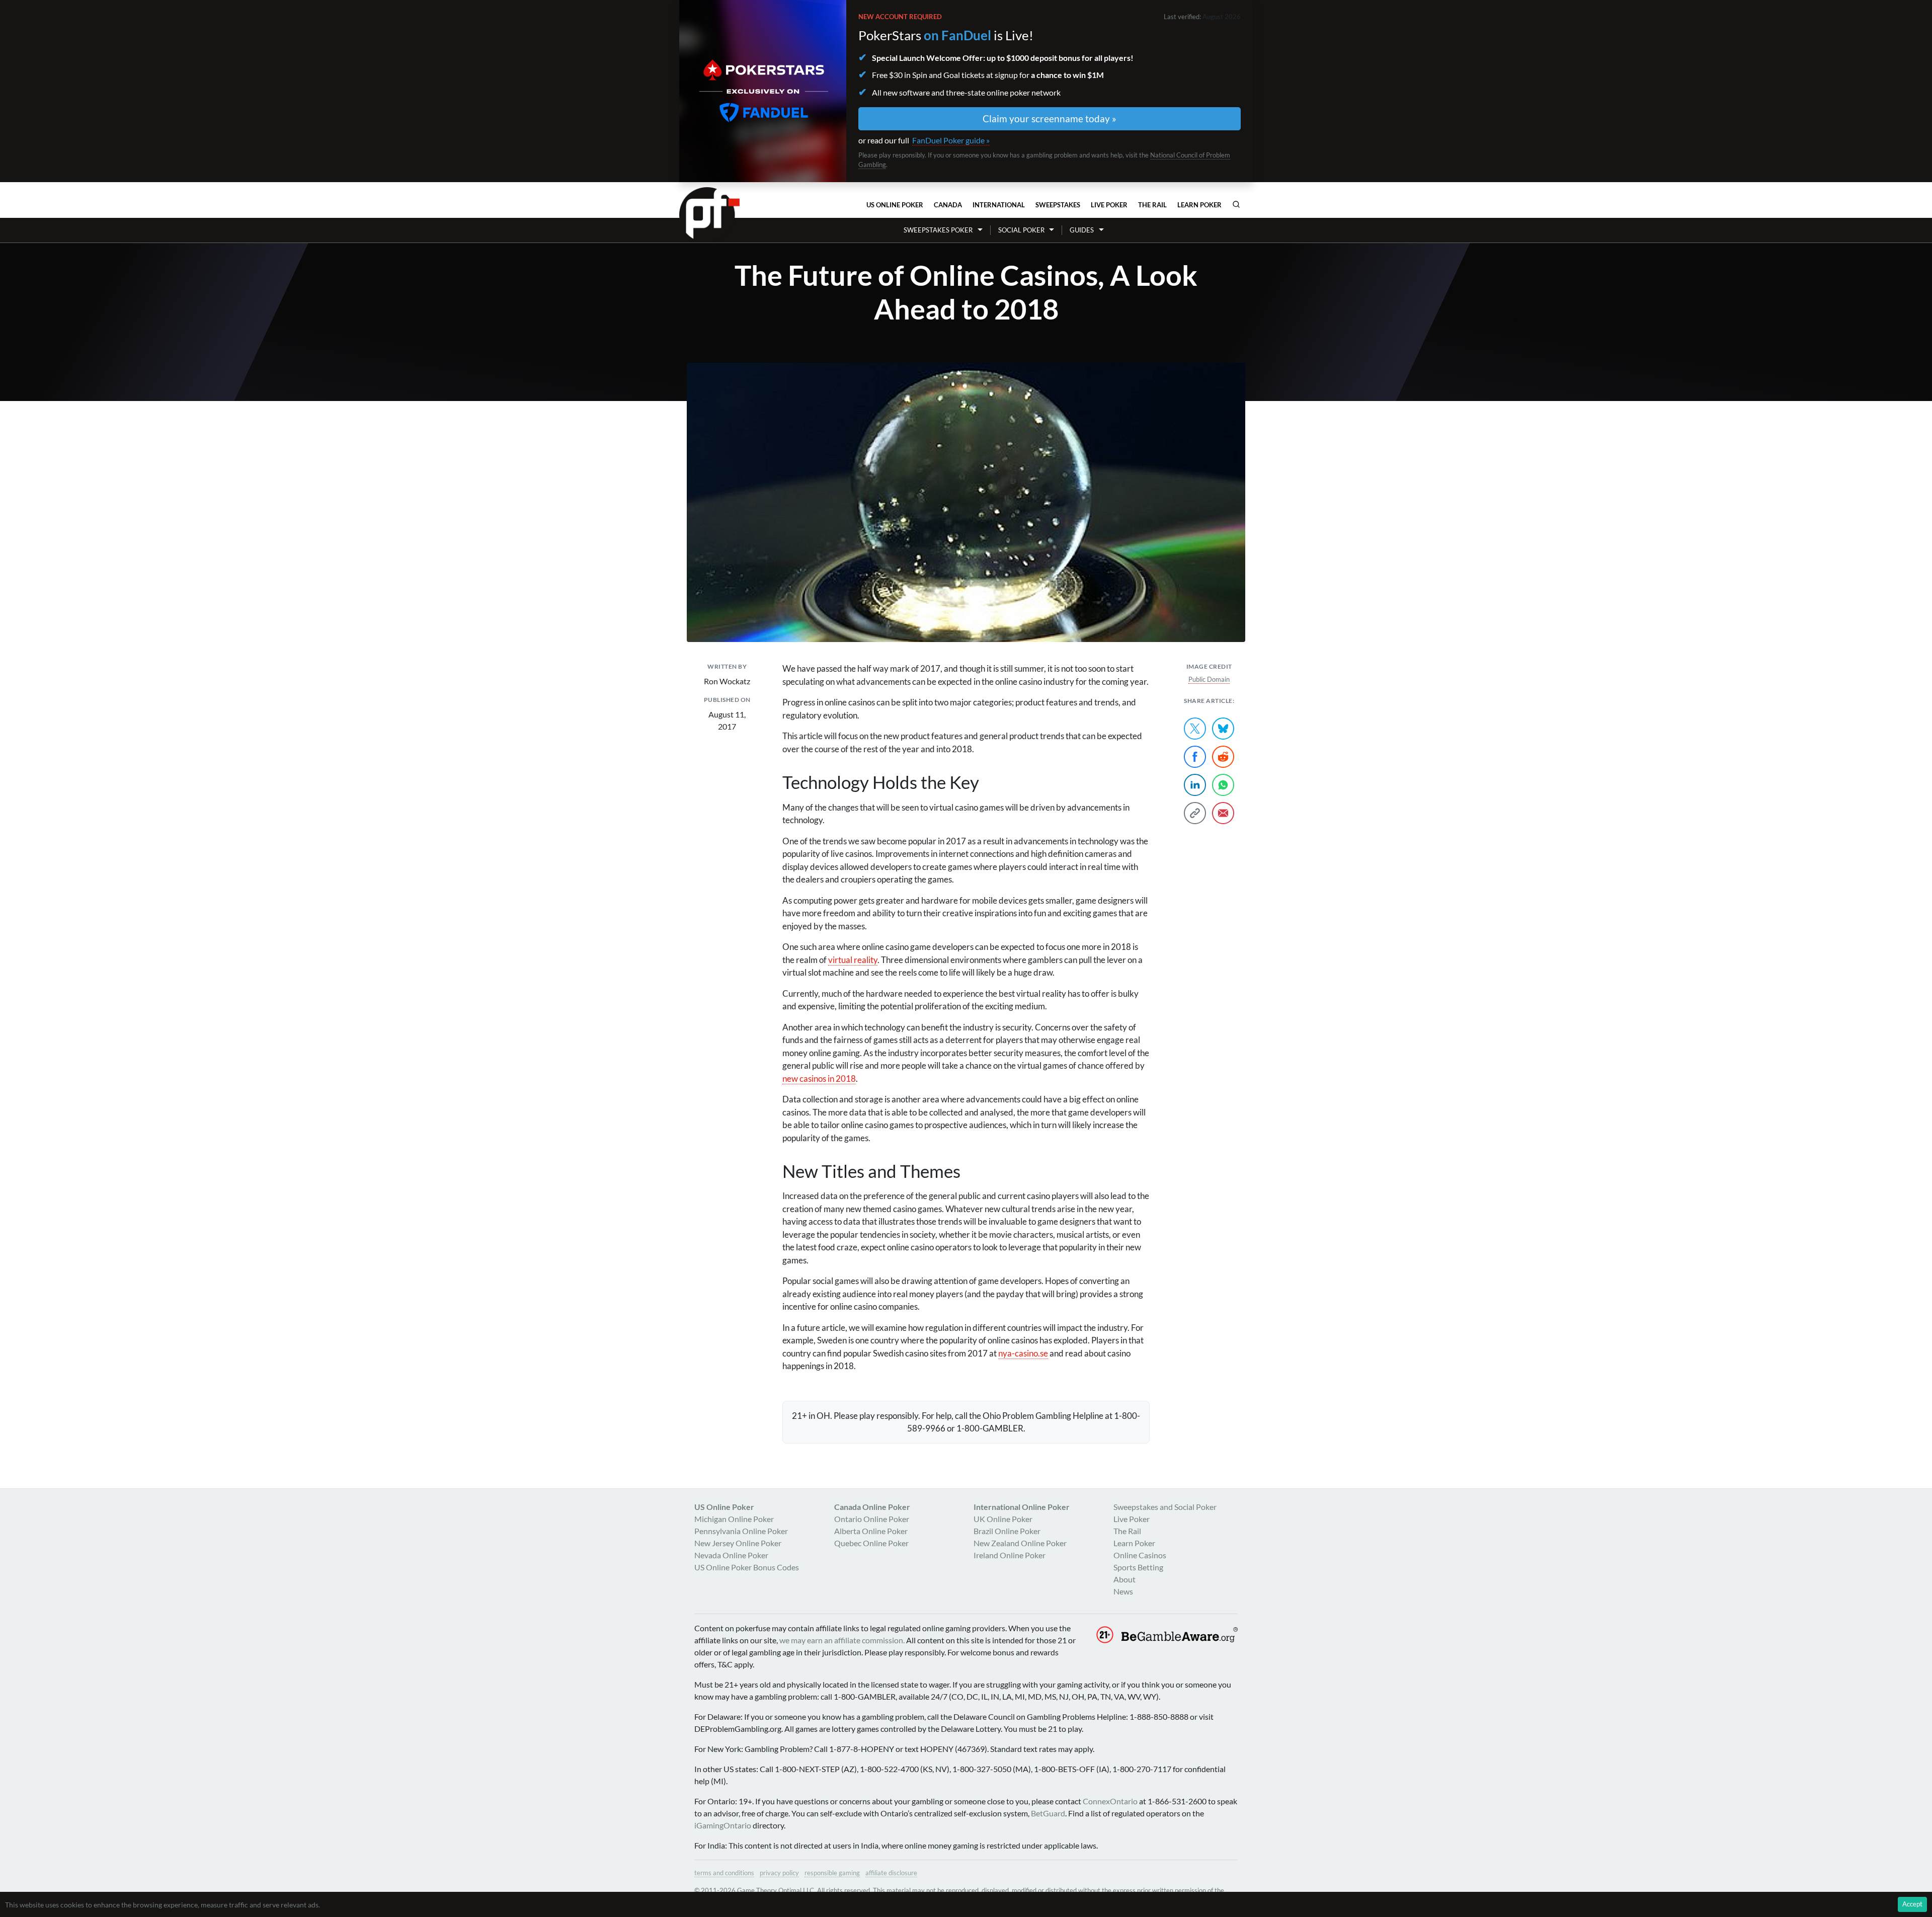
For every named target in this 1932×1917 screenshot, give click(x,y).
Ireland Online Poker (1010, 1555)
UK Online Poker (1003, 1519)
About (1124, 1579)
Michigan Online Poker (734, 1519)
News (1123, 1591)
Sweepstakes (1058, 205)
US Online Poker (895, 205)
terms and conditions (724, 1873)
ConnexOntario (1110, 1801)
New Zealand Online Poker (1020, 1543)
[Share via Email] (1223, 813)
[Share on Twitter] (1195, 729)
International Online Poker (1022, 1507)
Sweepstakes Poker (938, 230)
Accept (1912, 1904)
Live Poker (1109, 205)
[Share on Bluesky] (1223, 729)
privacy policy (779, 1873)
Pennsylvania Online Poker (741, 1531)
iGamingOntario (723, 1825)
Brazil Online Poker (1007, 1531)
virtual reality (853, 960)
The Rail (1152, 205)
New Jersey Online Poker (738, 1543)
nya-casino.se (1023, 1353)
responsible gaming (832, 1873)
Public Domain (1209, 679)
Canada (948, 205)
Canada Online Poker (872, 1507)
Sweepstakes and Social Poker (1165, 1507)
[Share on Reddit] (1223, 757)
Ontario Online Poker (872, 1519)
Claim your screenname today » (1050, 118)
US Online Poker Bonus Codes (747, 1567)
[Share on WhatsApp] (1223, 785)
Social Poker (1021, 230)
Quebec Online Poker (871, 1543)
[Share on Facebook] (1195, 757)
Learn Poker (1199, 205)
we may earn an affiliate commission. (842, 1640)
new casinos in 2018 (819, 1079)
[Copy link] (1195, 813)
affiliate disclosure (891, 1873)
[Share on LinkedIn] (1195, 785)
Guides (1082, 230)
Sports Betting (1138, 1567)
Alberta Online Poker (871, 1531)
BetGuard (1048, 1813)
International (999, 205)
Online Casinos (1140, 1555)
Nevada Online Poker (731, 1555)
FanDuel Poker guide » (951, 140)
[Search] (1236, 204)
